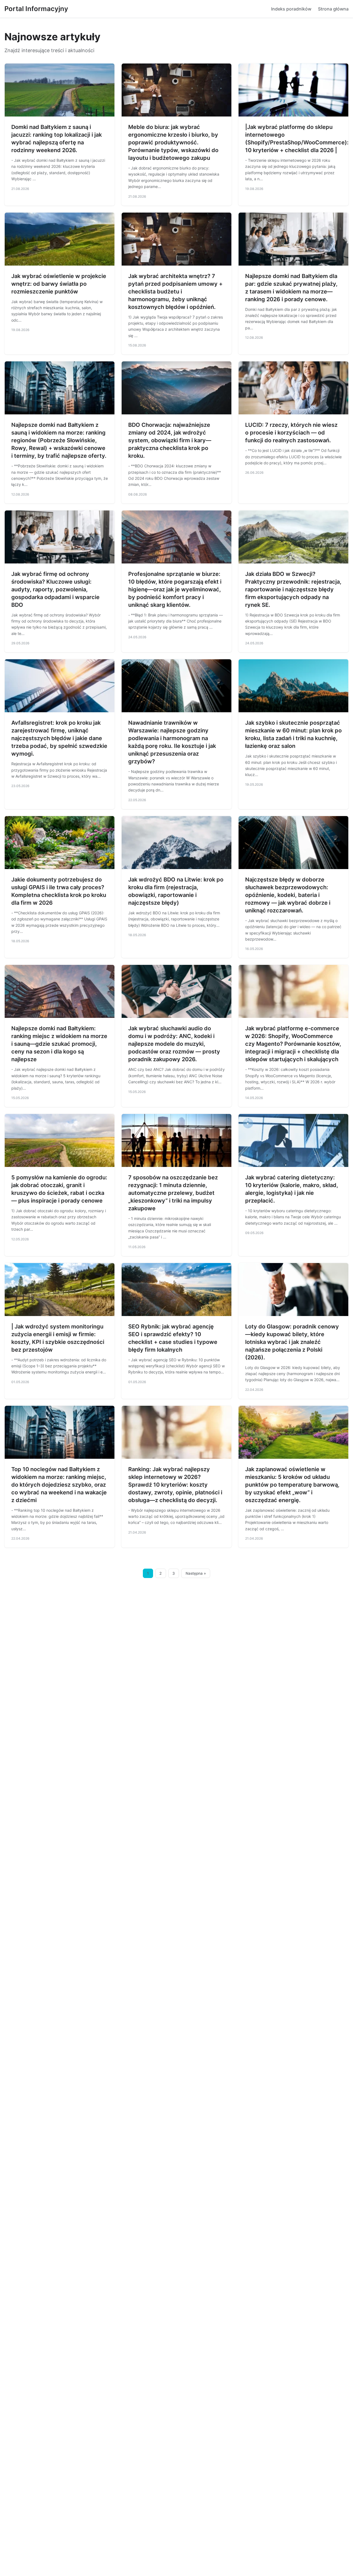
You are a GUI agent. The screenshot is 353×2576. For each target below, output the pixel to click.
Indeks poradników (291, 9)
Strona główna (333, 9)
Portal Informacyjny (36, 9)
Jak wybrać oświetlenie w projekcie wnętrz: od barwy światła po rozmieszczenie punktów (59, 284)
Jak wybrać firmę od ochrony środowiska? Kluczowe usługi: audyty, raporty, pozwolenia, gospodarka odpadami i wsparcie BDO (55, 589)
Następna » (196, 1573)
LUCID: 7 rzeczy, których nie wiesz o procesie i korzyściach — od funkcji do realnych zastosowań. (291, 433)
